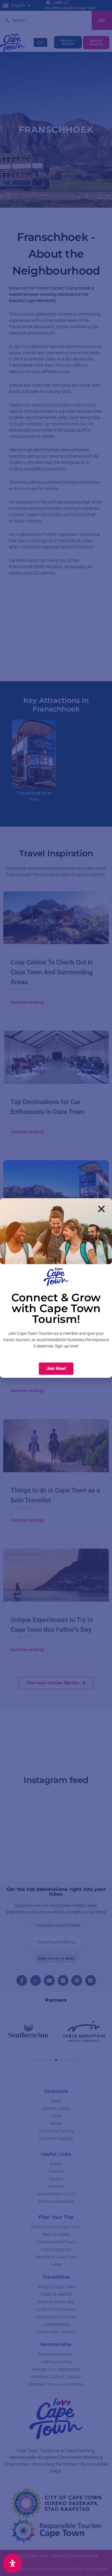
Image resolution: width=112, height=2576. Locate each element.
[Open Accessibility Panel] (13, 2563)
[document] (56, 1288)
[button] (101, 1209)
